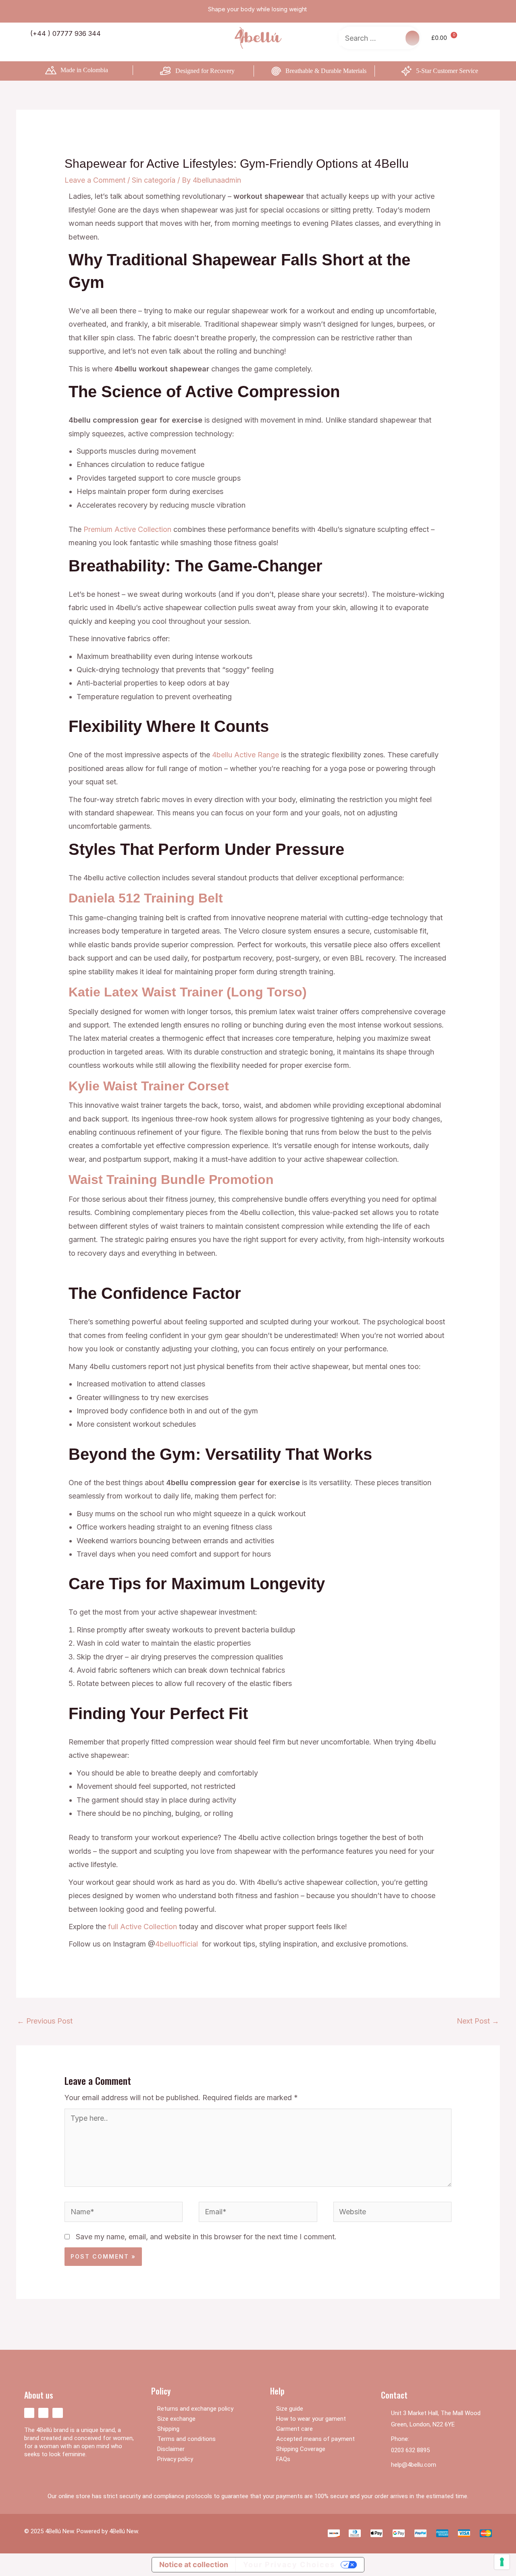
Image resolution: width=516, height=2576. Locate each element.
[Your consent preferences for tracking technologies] (502, 2562)
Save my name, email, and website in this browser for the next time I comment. (206, 2237)
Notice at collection (194, 2565)
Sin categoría (154, 180)
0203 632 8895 (410, 2450)
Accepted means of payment (315, 2439)
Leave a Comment (95, 180)
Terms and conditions (186, 2439)
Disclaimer (171, 2449)
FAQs (283, 2459)
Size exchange (176, 2419)
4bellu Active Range (246, 755)
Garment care (294, 2429)
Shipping (168, 2429)
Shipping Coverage (301, 2449)
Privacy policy (175, 2459)
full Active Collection (143, 1927)
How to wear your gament (311, 2419)
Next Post (478, 2021)
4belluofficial (177, 1944)
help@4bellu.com (414, 2465)
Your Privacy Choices (289, 2565)
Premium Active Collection (127, 529)
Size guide (290, 2409)
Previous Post (45, 2021)
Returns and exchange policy (195, 2409)
